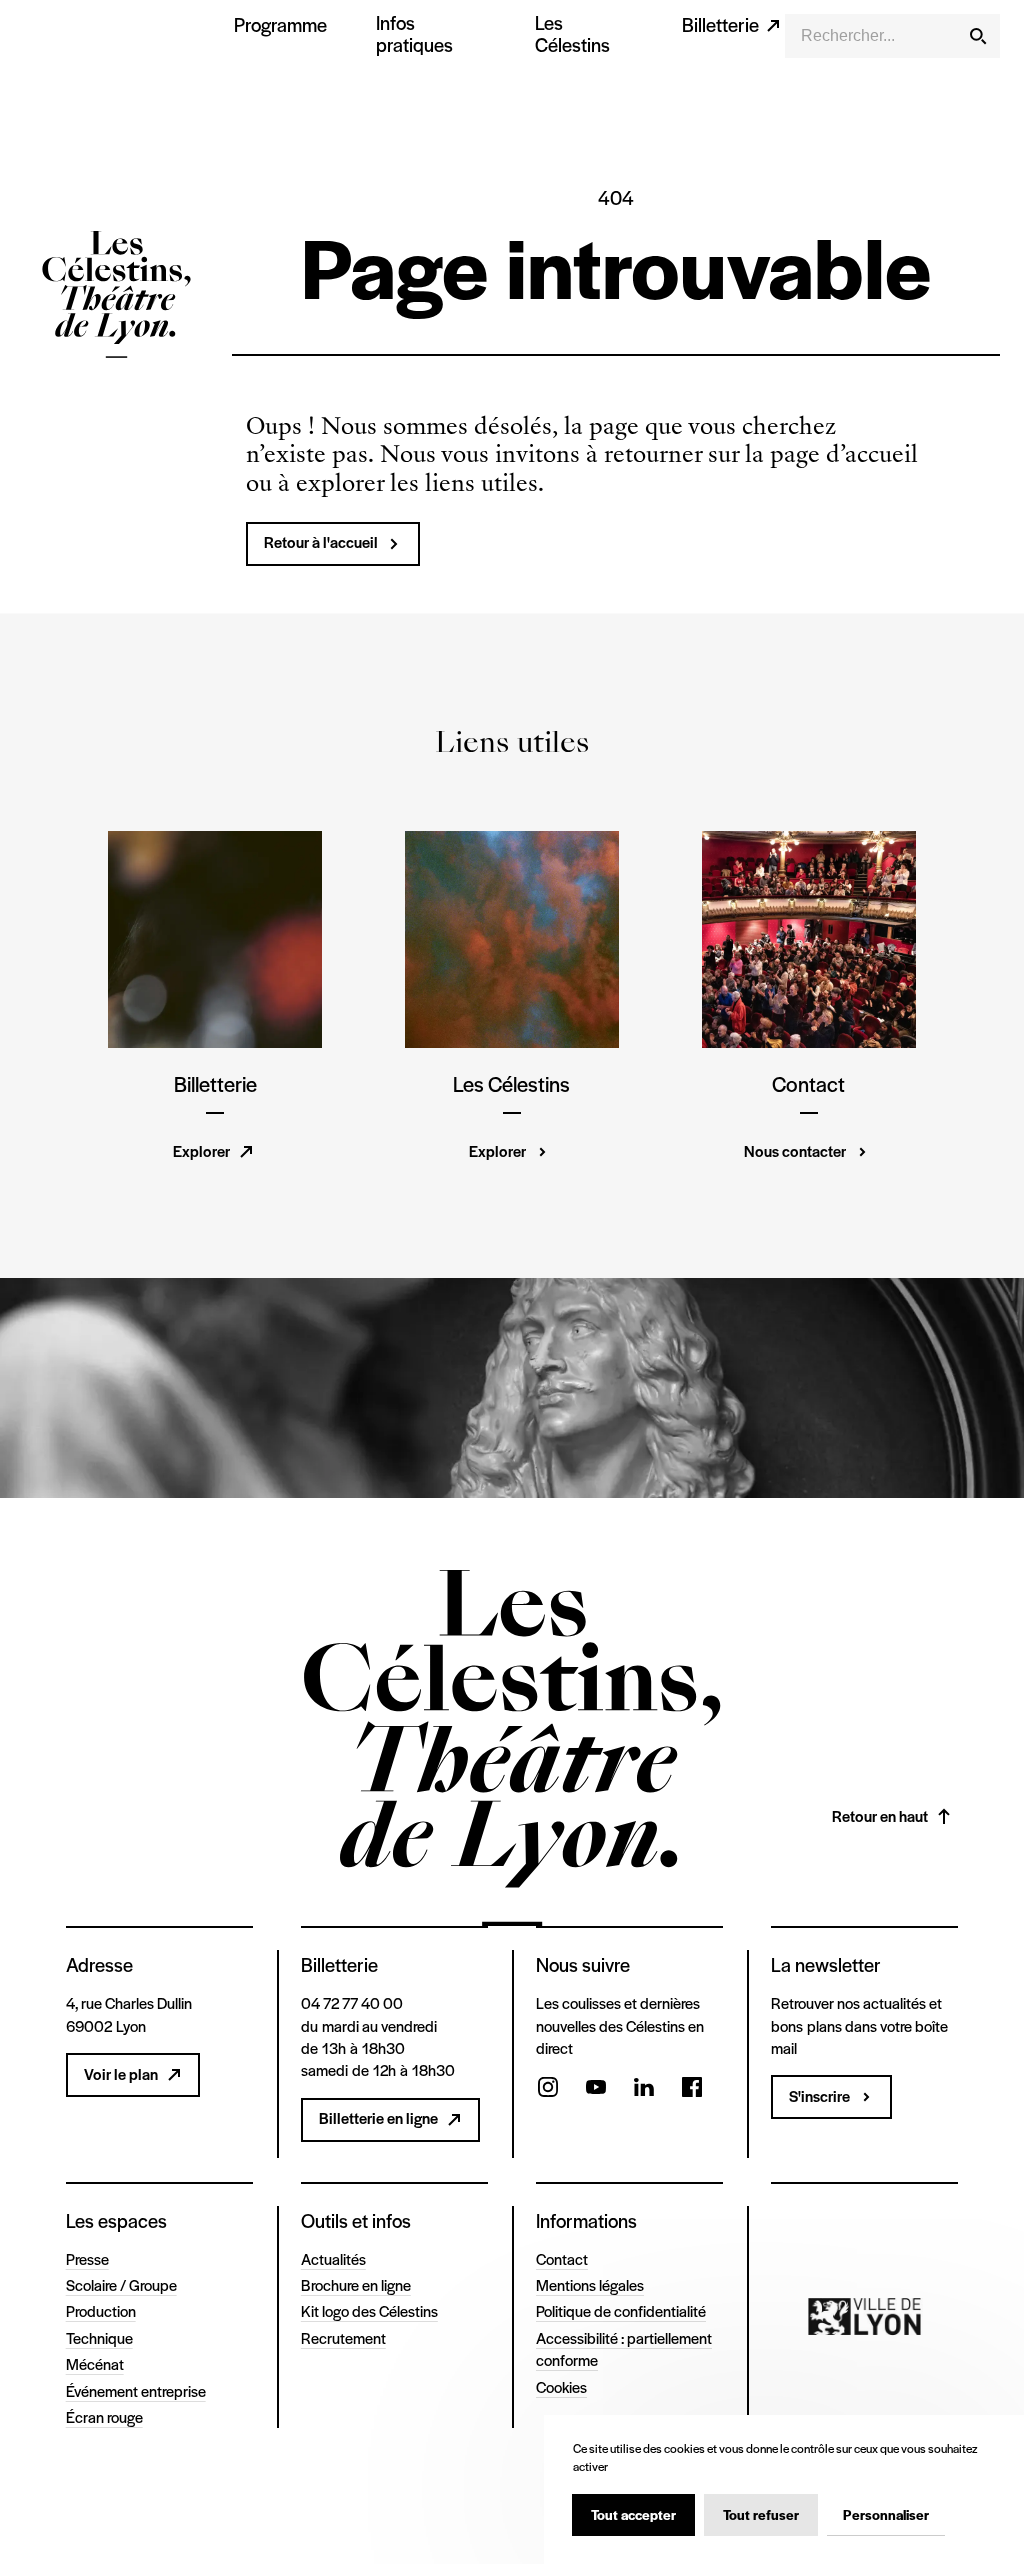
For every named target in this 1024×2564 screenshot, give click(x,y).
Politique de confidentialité (621, 2310)
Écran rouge (104, 2416)
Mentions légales (590, 2284)
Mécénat (95, 2363)
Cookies (561, 2386)
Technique (99, 2337)
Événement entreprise (136, 2390)
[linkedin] (644, 2089)
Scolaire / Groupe (121, 2284)
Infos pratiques (414, 34)
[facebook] (692, 2089)
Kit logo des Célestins (369, 2310)
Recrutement (343, 2337)
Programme (280, 25)
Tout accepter (633, 2514)
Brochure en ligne (356, 2284)
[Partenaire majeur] (864, 2317)
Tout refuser (761, 2514)
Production (101, 2310)
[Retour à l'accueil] (116, 297)
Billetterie (720, 25)
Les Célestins (572, 34)
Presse (87, 2258)
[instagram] (548, 2089)
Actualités (333, 2258)
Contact (562, 2258)
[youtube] (596, 2089)
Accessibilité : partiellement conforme (624, 2348)
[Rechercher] (978, 36)
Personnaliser (886, 2514)
